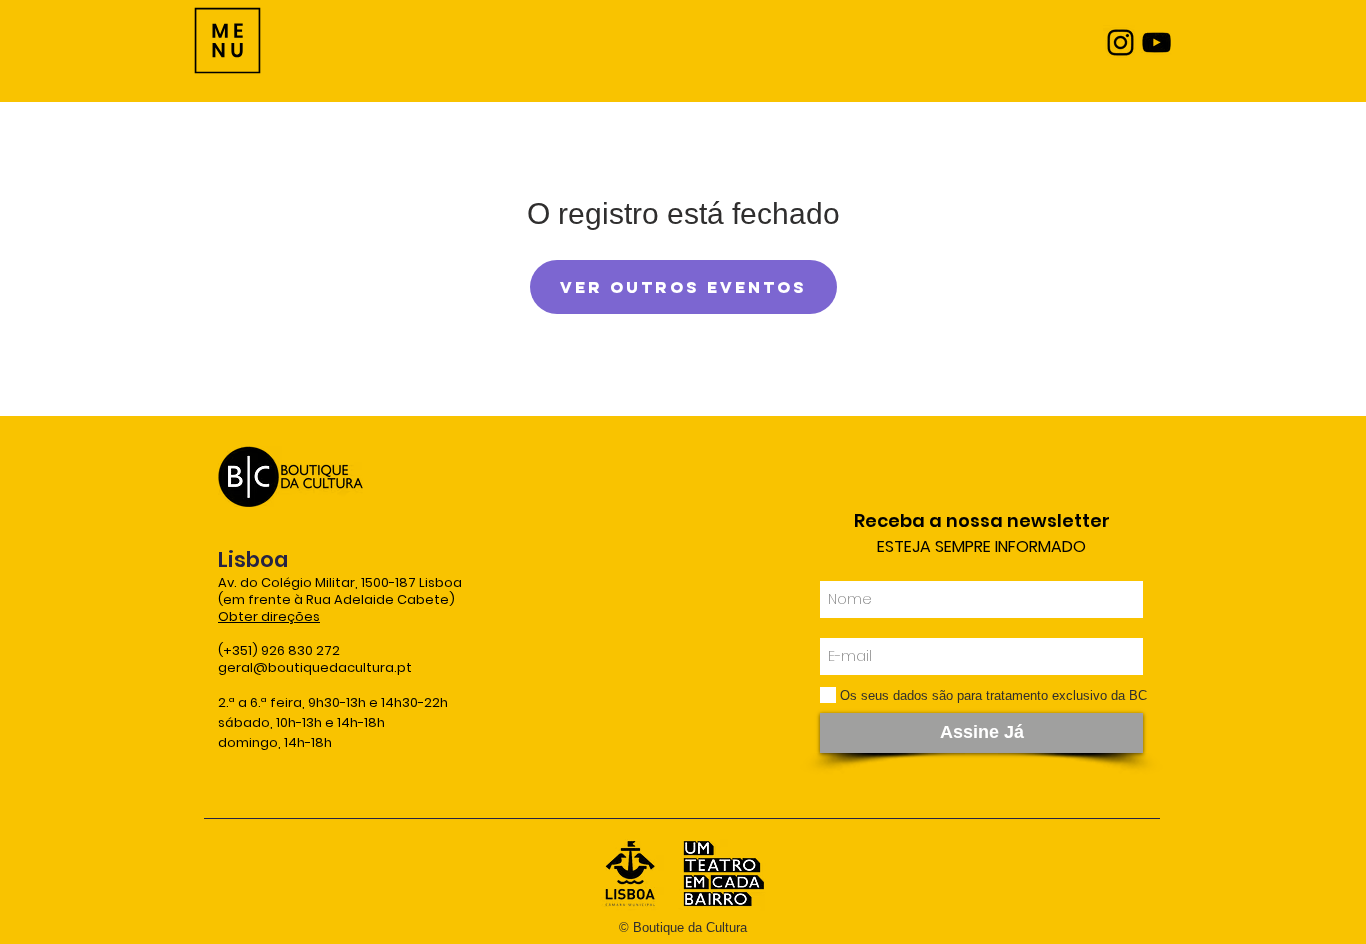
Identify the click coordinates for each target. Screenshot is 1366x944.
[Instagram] (1120, 42)
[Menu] (227, 40)
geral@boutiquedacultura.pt (315, 667)
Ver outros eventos (683, 287)
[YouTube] (1156, 42)
